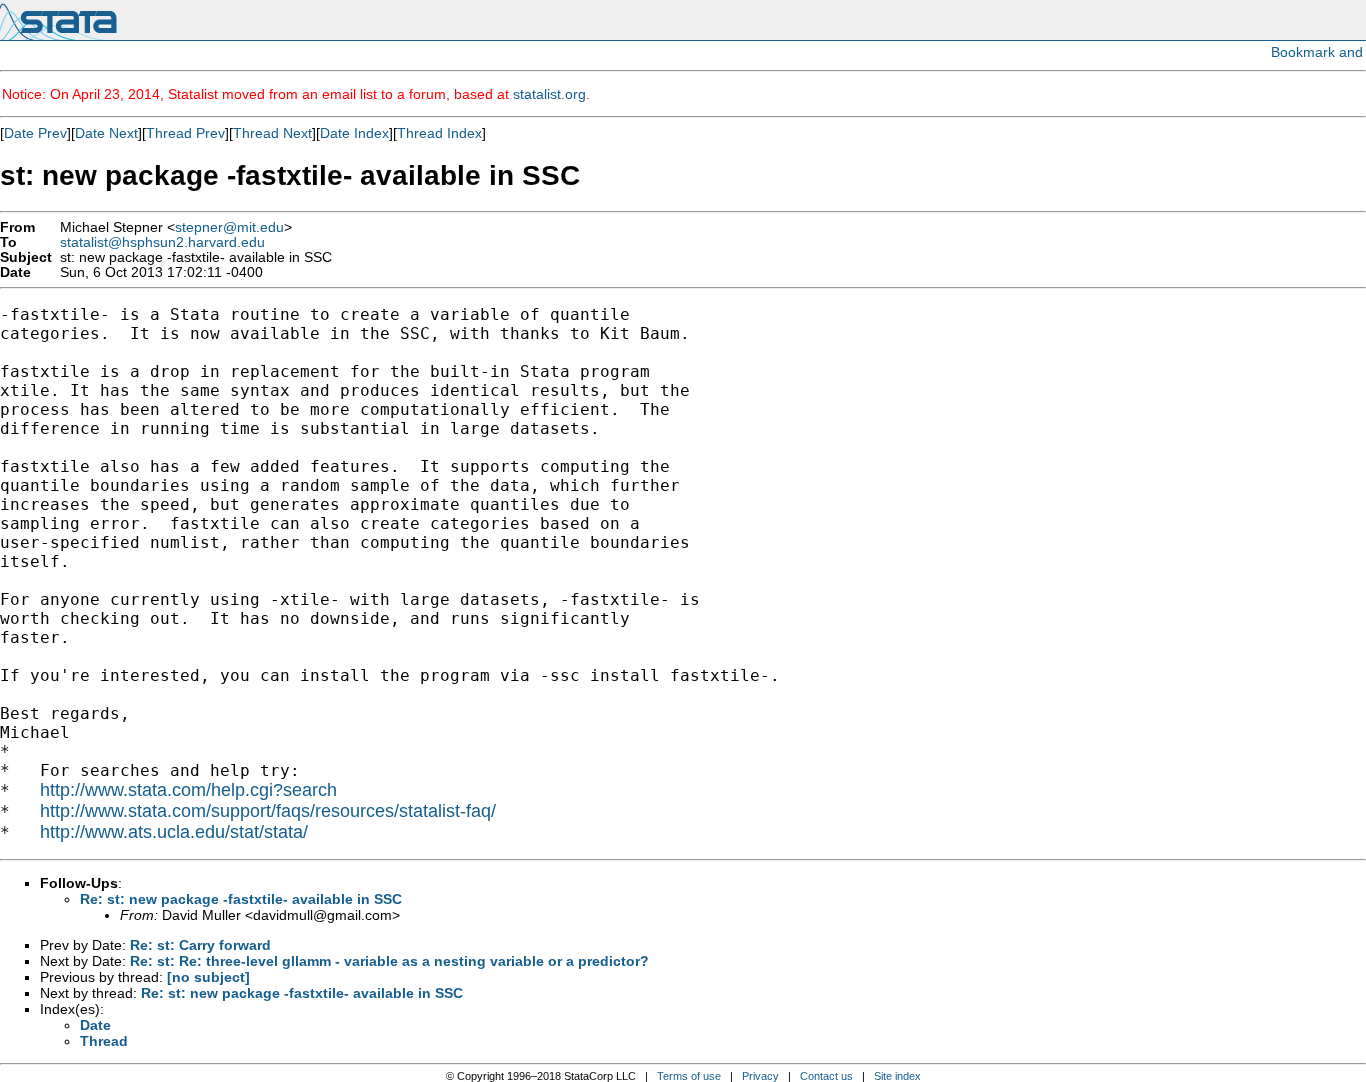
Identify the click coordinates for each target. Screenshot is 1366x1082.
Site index (897, 1076)
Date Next (106, 133)
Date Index (354, 133)
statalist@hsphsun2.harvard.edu (162, 242)
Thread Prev (185, 133)
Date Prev (35, 133)
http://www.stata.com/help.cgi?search (188, 790)
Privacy (760, 1076)
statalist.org (549, 94)
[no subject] (208, 977)
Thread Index (439, 133)
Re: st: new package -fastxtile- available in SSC (241, 899)
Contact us (826, 1076)
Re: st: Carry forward (200, 945)
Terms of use (689, 1076)
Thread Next (272, 133)
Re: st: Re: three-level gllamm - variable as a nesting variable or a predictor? (389, 961)
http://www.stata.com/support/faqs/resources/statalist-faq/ (268, 811)
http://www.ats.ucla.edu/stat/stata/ (174, 832)
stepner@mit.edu (229, 227)
